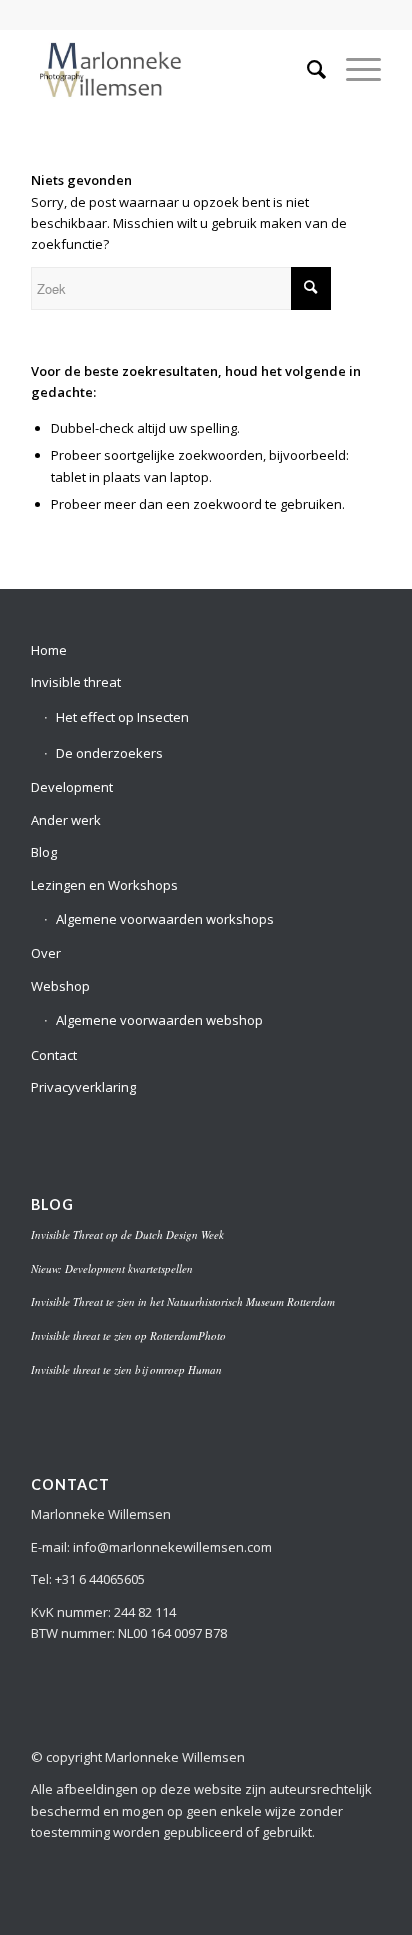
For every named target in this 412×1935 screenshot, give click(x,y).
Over (46, 953)
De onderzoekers (109, 753)
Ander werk (66, 820)
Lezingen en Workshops (104, 885)
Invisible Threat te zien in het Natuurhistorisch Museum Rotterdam (183, 1301)
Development (72, 787)
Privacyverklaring (83, 1087)
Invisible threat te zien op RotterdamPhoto (128, 1335)
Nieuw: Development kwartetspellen (112, 1268)
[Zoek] (306, 69)
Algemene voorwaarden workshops (165, 919)
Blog (44, 852)
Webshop (60, 986)
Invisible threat (76, 682)
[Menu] (353, 69)
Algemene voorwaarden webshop (159, 1020)
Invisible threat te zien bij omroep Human (126, 1369)
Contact (54, 1055)
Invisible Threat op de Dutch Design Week (127, 1234)
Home (49, 650)
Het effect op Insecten (122, 717)
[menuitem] (306, 69)
